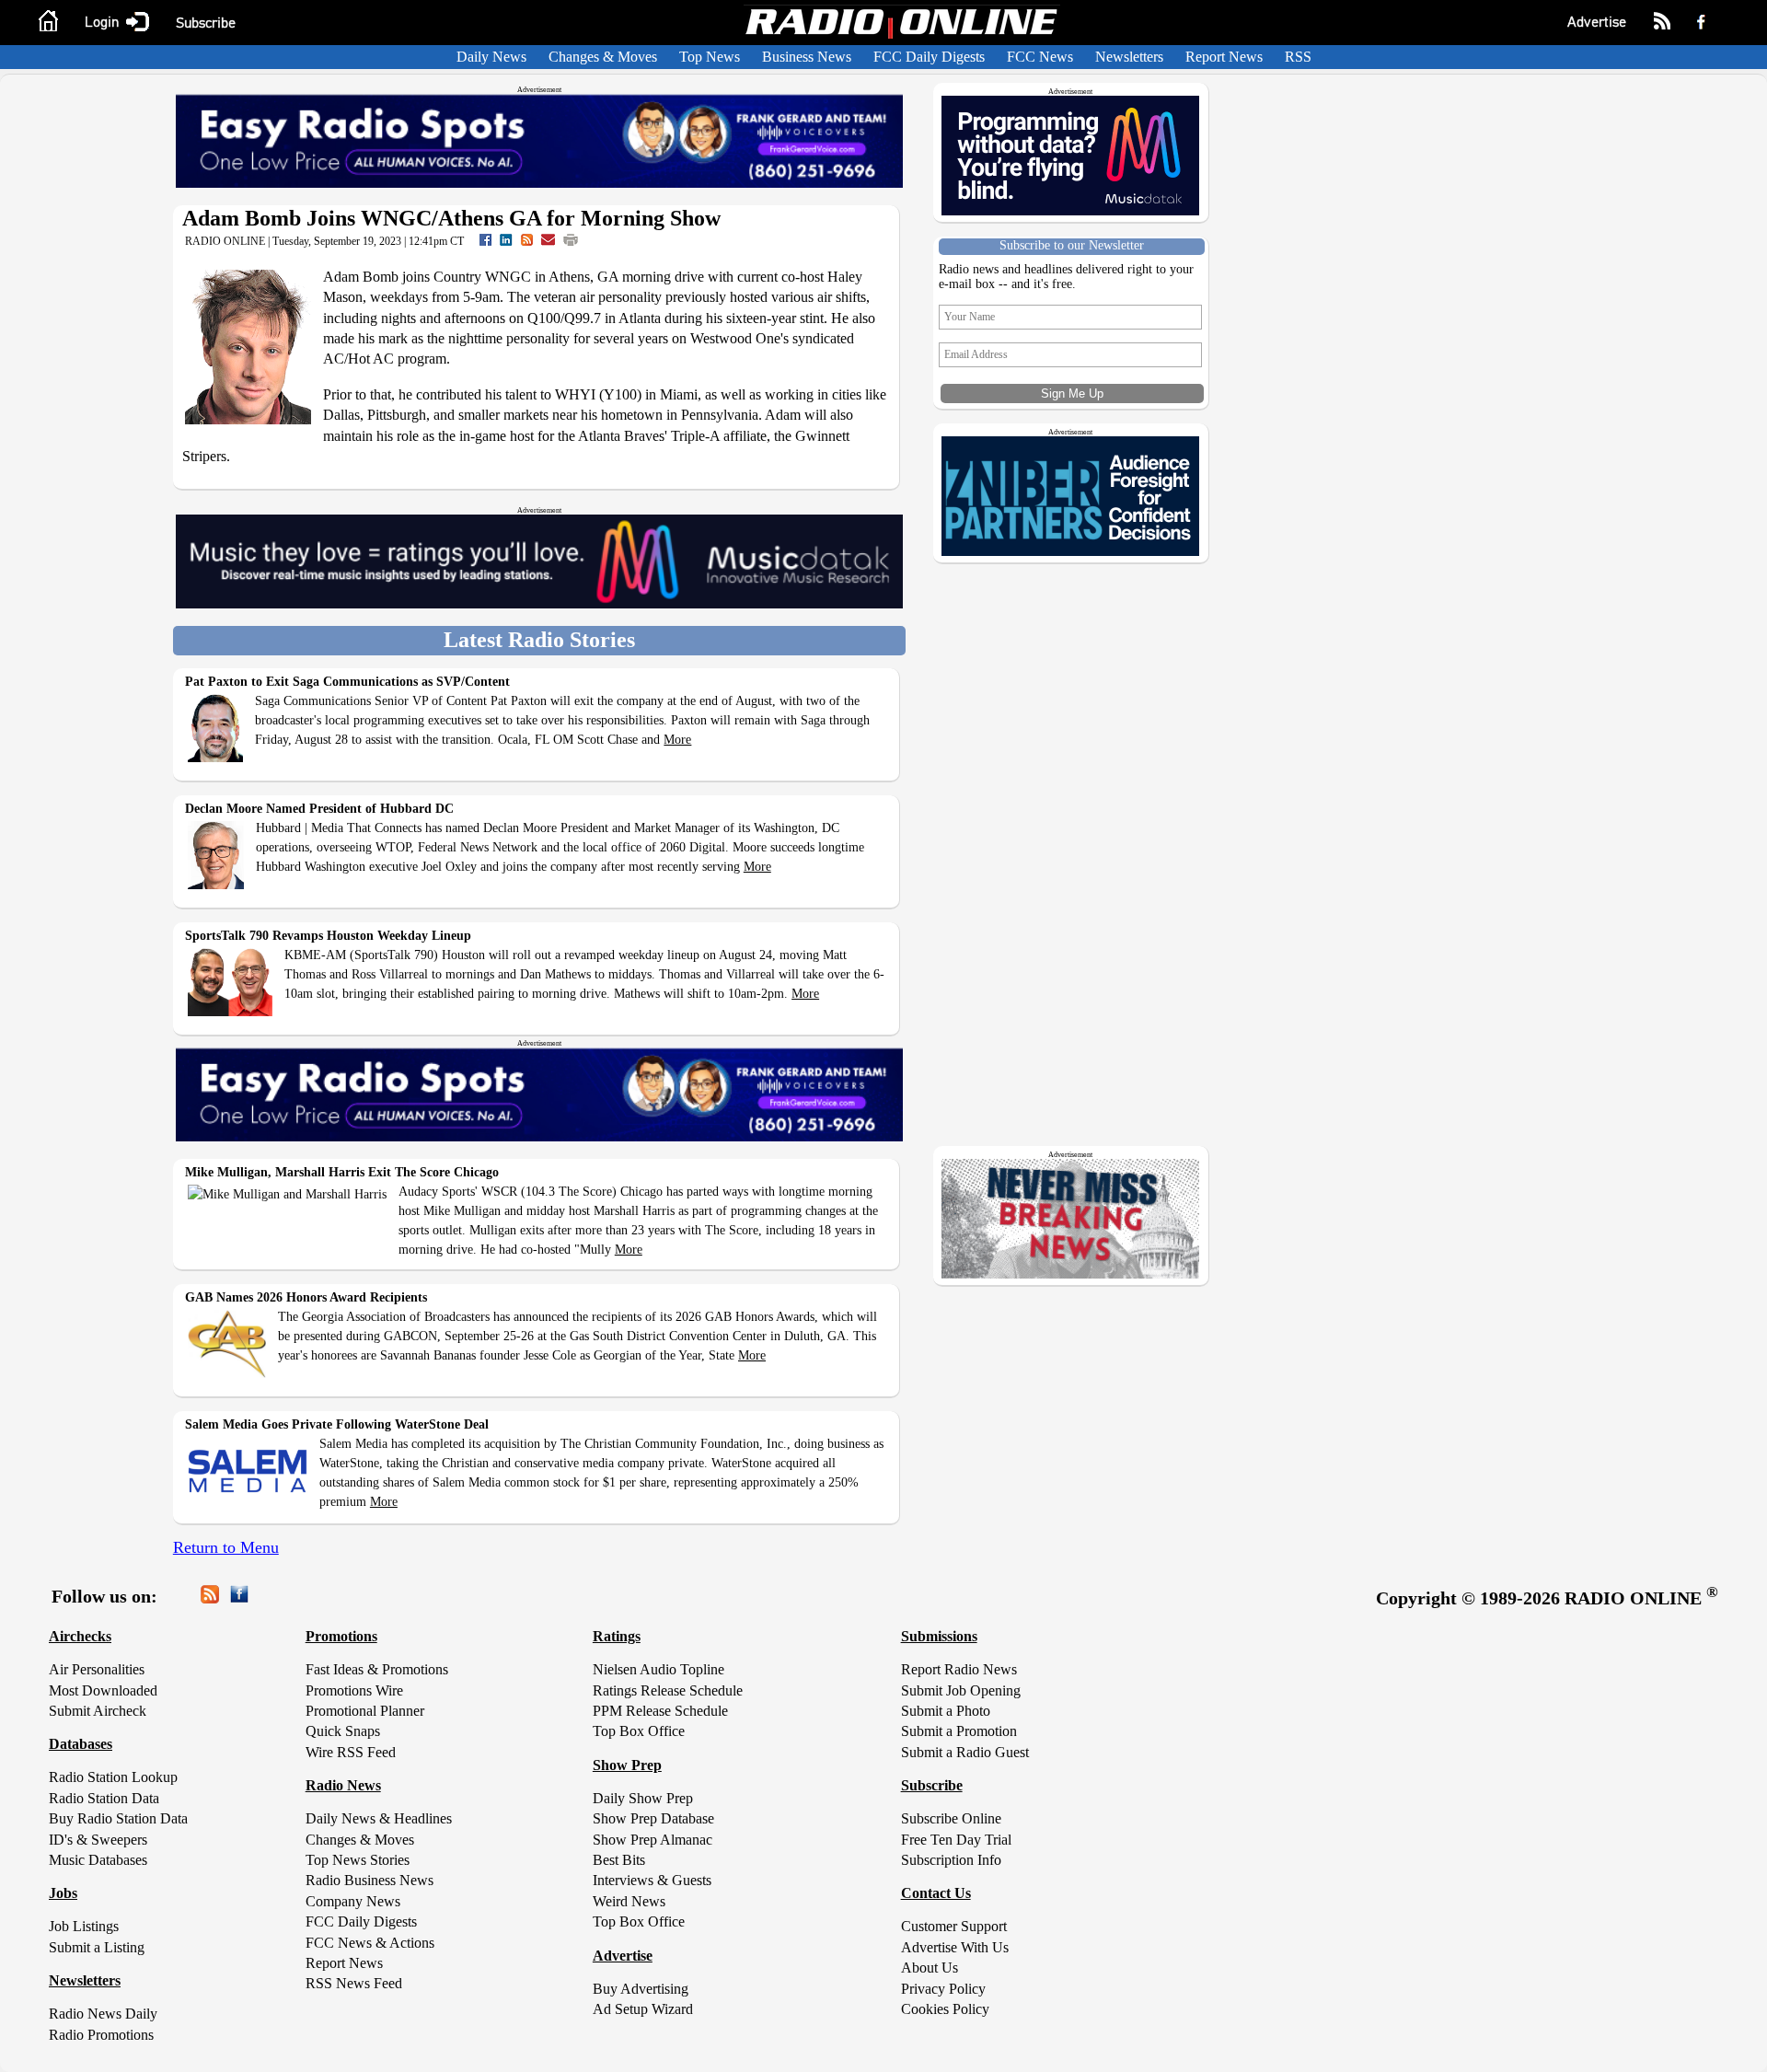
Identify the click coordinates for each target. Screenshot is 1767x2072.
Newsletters (1129, 57)
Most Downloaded (103, 1690)
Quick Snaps (343, 1731)
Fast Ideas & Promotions (377, 1669)
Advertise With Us (955, 1947)
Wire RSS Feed (351, 1752)
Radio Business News (370, 1880)
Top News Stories (358, 1860)
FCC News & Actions (370, 1943)
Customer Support (954, 1926)
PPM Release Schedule (660, 1711)
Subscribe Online (951, 1818)
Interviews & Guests (652, 1880)
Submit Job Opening (961, 1690)
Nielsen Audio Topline (658, 1669)
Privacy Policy (943, 1989)
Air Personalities (97, 1669)
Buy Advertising (641, 1989)
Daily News (491, 57)
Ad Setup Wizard (643, 2009)
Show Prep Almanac (653, 1840)
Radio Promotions (101, 2035)
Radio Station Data (104, 1798)
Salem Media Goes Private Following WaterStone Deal (337, 1424)
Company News (353, 1901)
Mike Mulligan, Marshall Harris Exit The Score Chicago (342, 1172)
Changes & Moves (603, 57)
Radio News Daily (103, 2014)
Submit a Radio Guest (965, 1752)
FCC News (1040, 57)
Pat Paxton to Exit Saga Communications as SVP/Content (347, 682)
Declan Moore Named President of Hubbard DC (319, 809)
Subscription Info (951, 1860)
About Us (930, 1968)
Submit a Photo (946, 1711)
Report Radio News (959, 1669)
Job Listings (84, 1926)
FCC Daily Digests (929, 57)
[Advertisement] (1074, 1418)
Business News (807, 57)
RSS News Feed (354, 1983)
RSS (1298, 57)
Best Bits (619, 1860)
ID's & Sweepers (98, 1840)
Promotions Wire (354, 1690)
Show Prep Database (653, 1818)
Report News (1224, 57)
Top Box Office (639, 1731)
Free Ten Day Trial (956, 1840)
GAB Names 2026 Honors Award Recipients (306, 1297)
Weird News (629, 1901)
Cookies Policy (945, 2009)
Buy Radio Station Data (118, 1818)
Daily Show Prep (643, 1798)
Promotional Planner (365, 1711)
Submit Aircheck (98, 1711)
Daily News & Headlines (379, 1818)
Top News (710, 57)
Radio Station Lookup (113, 1777)
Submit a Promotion (959, 1731)
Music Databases (98, 1860)
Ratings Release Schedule (668, 1690)
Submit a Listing (97, 1947)
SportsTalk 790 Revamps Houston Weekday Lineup (328, 936)
